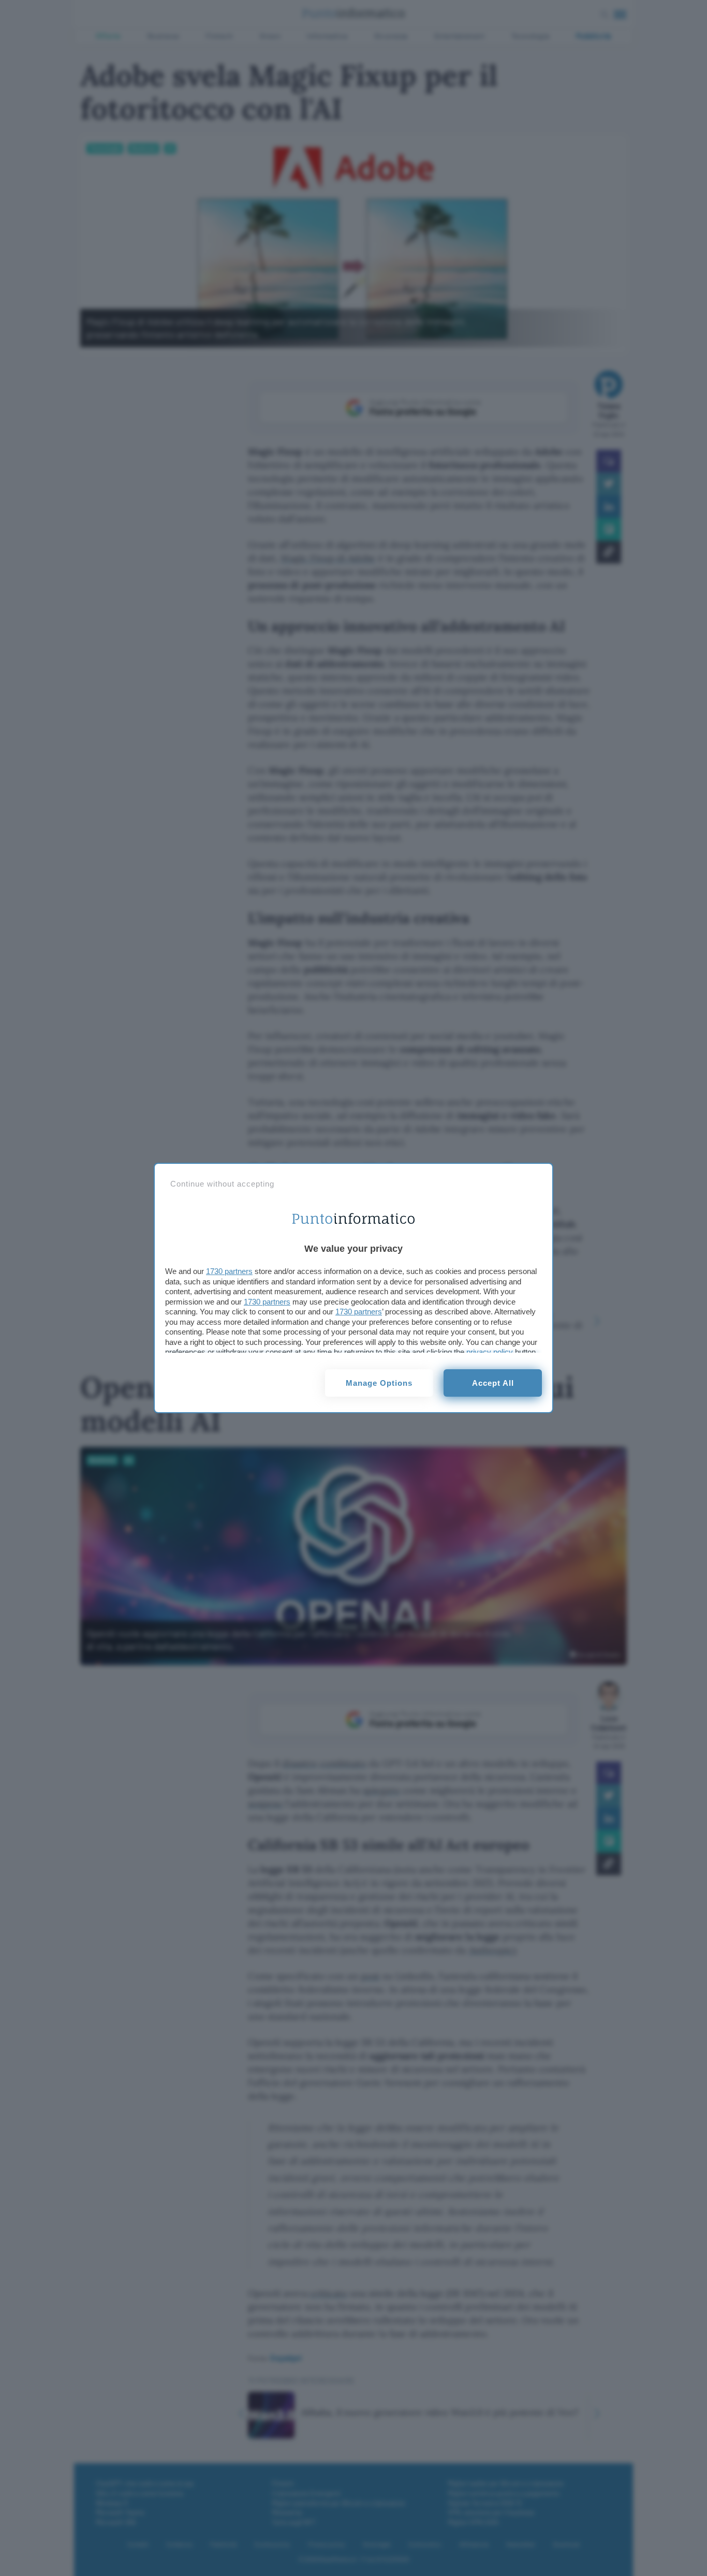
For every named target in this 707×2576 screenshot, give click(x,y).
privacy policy (490, 1352)
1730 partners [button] (229, 1271)
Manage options (379, 1383)
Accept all (493, 1383)
